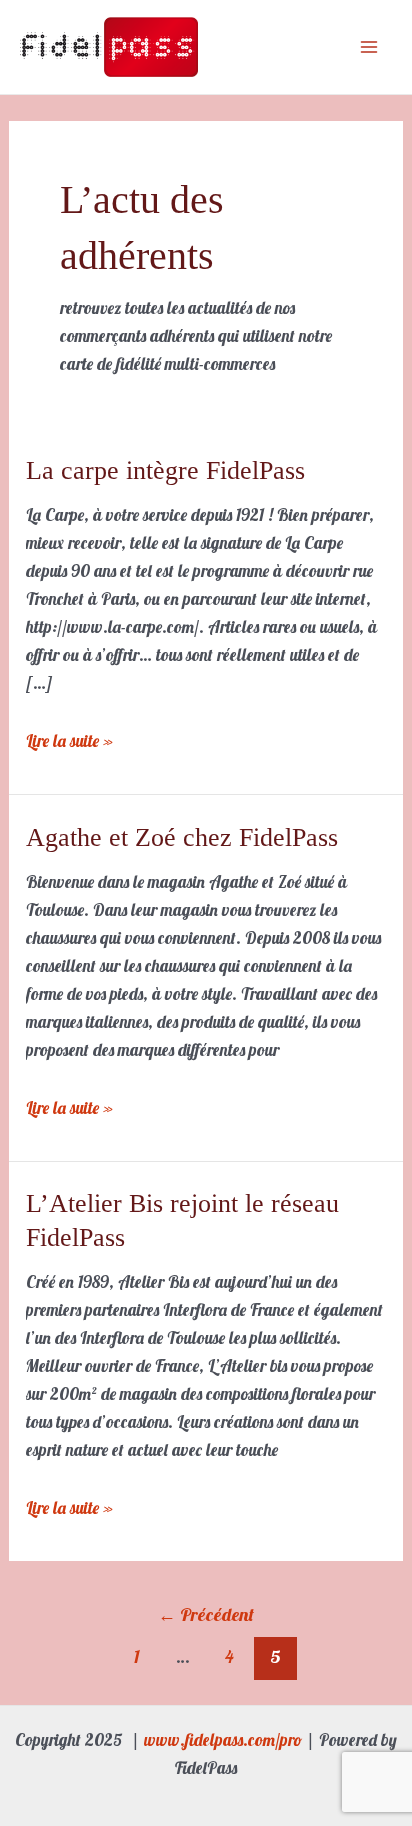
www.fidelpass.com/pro (223, 1739)
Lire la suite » (69, 739)
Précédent (206, 1614)
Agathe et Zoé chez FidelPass (182, 837)
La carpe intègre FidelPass (165, 470)
